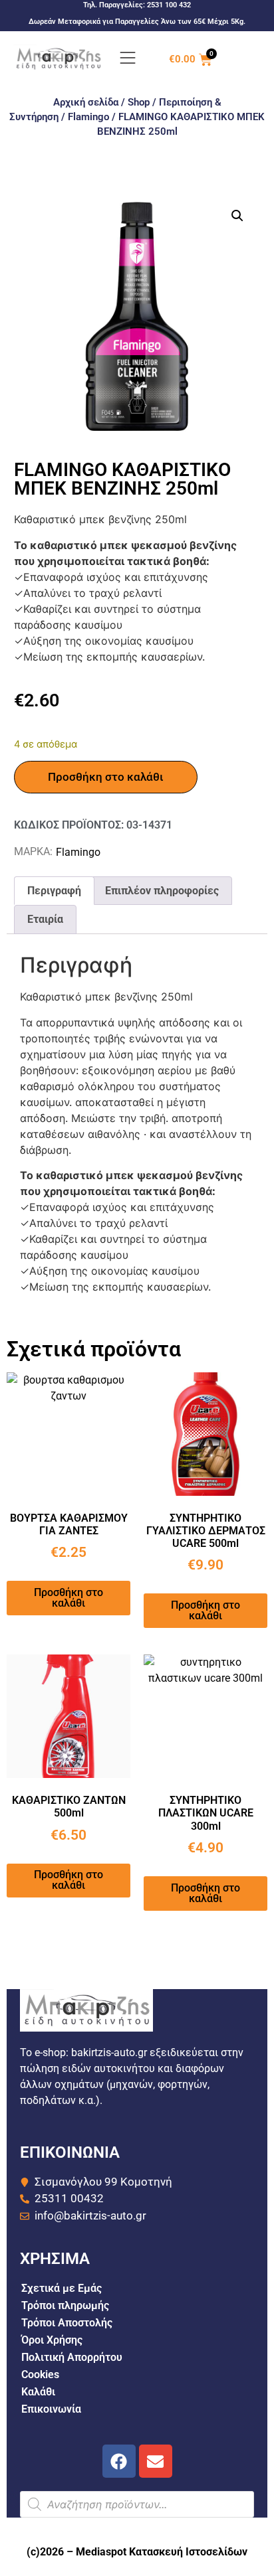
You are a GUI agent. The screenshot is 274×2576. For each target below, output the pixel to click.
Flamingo (88, 117)
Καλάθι (38, 2392)
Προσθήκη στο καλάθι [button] (68, 1598)
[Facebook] (119, 2461)
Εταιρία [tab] (45, 919)
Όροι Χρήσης (52, 2340)
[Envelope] (156, 2461)
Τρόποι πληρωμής (65, 2305)
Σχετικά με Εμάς (62, 2288)
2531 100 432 (169, 5)
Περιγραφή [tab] (54, 891)
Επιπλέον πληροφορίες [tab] (162, 891)
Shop (139, 102)
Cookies (40, 2375)
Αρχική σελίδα (86, 102)
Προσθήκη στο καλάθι (106, 777)
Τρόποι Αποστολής (67, 2323)
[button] (237, 216)
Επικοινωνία (51, 2409)
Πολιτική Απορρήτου (72, 2357)
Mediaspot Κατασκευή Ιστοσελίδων (162, 2552)
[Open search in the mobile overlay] (137, 2504)
